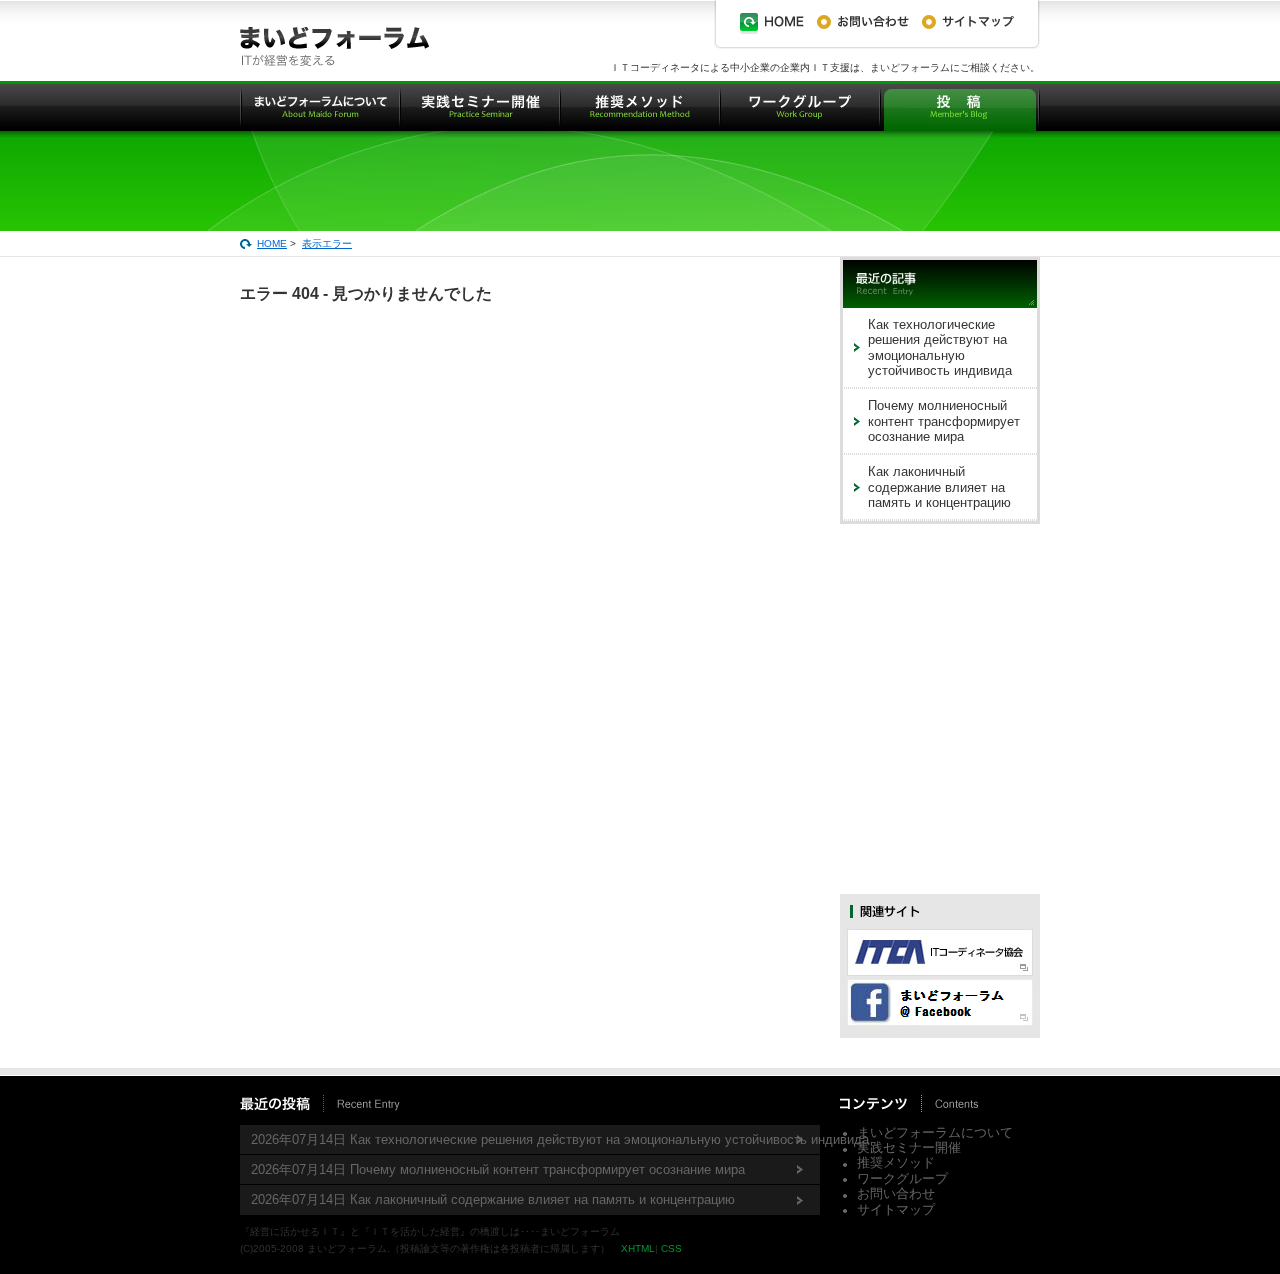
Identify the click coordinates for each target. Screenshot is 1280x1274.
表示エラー (327, 243)
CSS (671, 1248)
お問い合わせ (896, 1193)
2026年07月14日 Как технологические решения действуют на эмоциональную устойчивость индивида (535, 1139)
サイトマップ (896, 1209)
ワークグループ (902, 1178)
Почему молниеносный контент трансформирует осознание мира (944, 421)
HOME (272, 243)
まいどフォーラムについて (935, 1132)
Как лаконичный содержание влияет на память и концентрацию (939, 487)
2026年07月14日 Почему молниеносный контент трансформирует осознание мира (498, 1169)
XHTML (638, 1248)
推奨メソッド (896, 1162)
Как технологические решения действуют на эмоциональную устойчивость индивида (940, 347)
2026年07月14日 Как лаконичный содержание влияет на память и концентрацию (493, 1199)
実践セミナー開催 (909, 1147)
